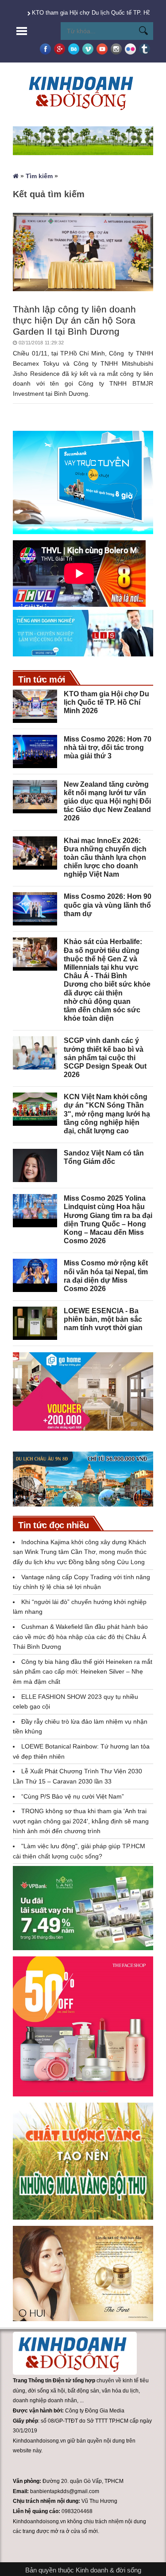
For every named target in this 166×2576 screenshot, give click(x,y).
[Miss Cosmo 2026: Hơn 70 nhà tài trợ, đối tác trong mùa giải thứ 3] (35, 751)
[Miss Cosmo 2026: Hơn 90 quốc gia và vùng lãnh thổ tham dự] (35, 909)
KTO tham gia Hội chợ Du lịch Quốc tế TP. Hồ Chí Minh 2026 (106, 702)
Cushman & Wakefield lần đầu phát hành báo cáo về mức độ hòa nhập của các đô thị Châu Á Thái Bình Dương (80, 1637)
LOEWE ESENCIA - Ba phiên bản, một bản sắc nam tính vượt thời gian (103, 1319)
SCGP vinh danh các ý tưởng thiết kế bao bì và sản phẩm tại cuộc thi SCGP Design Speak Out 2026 (105, 1058)
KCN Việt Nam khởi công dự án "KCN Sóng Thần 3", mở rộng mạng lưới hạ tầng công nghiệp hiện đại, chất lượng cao (107, 1114)
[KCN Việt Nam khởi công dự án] (35, 1109)
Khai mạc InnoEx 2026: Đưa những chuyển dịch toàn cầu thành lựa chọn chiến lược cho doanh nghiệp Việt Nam (105, 858)
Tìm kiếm (39, 176)
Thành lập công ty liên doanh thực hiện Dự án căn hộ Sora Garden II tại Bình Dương (74, 320)
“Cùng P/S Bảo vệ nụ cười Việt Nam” (73, 1796)
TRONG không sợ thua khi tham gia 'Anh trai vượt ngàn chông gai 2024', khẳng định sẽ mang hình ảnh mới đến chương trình (81, 1821)
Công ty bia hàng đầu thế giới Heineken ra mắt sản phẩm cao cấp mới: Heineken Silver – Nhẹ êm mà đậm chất (83, 1672)
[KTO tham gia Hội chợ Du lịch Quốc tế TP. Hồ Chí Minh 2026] (35, 706)
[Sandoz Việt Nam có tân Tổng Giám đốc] (35, 1165)
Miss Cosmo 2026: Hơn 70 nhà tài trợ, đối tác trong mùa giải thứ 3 (108, 747)
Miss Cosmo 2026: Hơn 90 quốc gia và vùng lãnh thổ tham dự (108, 905)
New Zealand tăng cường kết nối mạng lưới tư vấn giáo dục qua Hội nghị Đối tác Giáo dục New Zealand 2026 (107, 801)
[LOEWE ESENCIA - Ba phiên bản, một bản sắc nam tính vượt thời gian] (35, 1323)
